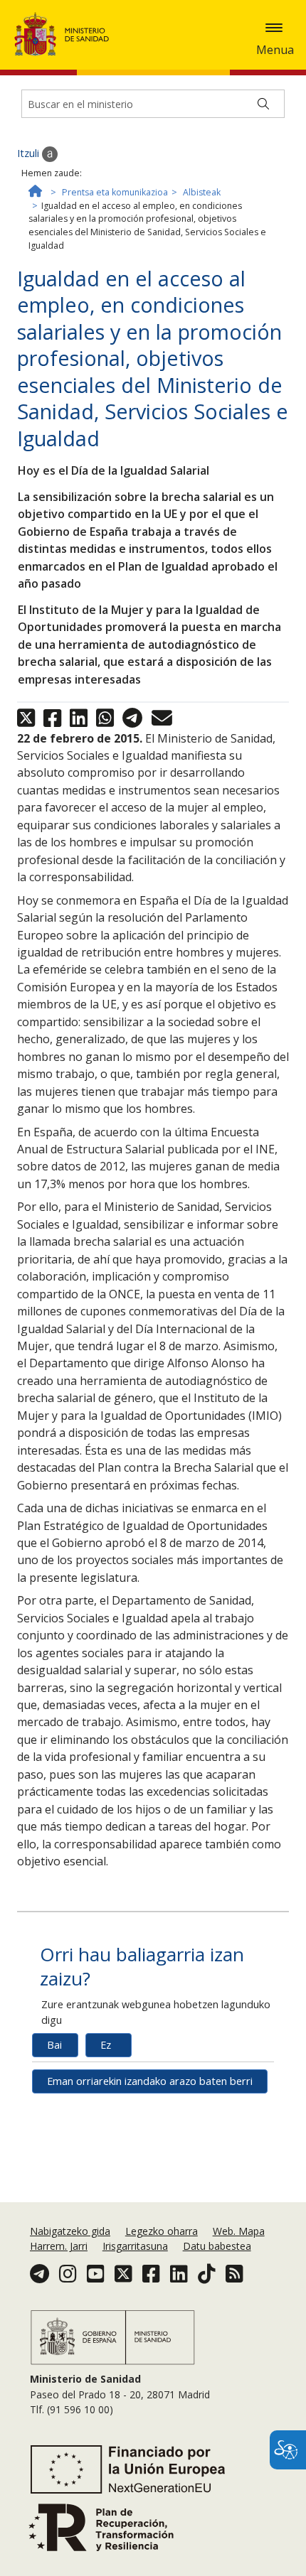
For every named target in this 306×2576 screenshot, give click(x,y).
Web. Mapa (239, 2231)
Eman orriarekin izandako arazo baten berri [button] (150, 2081)
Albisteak (202, 192)
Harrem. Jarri (59, 2246)
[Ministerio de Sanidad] (66, 34)
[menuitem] (72, 2231)
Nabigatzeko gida (70, 2231)
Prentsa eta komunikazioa (115, 192)
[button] (274, 28)
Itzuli (30, 153)
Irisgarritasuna (135, 2246)
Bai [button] (54, 2045)
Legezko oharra (162, 2231)
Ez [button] (106, 2045)
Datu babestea (217, 2246)
